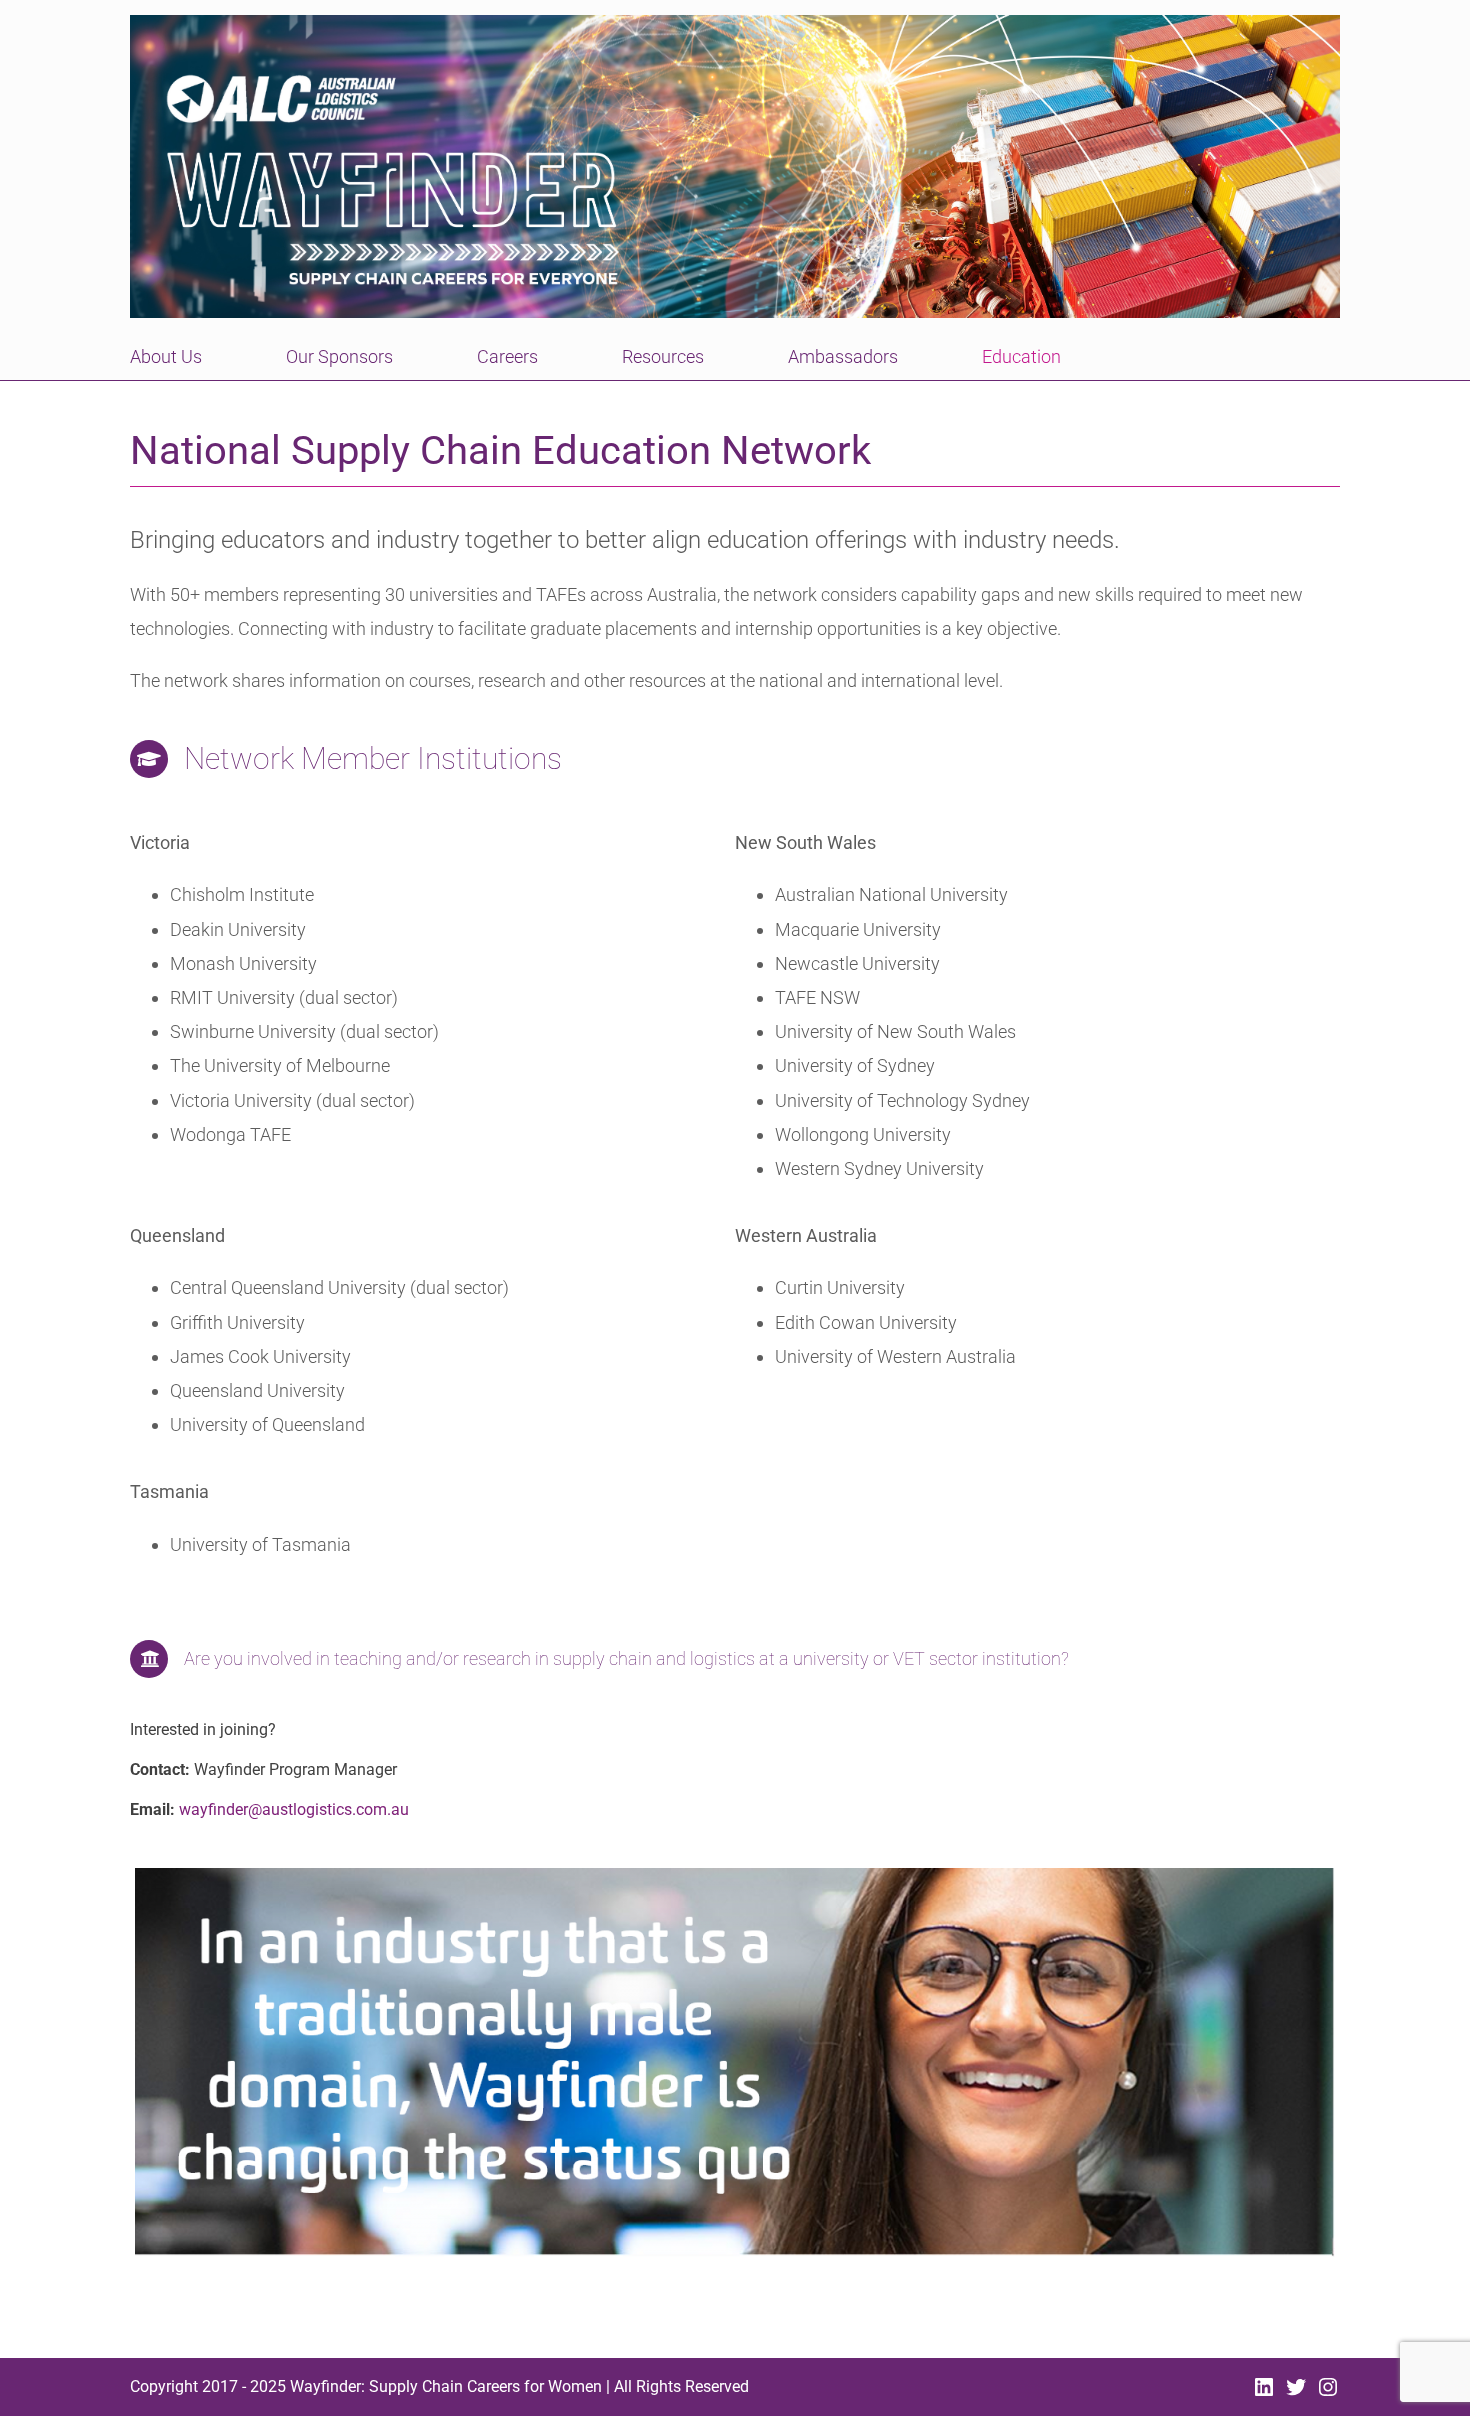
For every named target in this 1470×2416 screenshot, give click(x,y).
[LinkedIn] (1264, 2392)
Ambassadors (843, 356)
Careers (507, 356)
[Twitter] (1296, 2392)
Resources (663, 356)
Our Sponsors (339, 356)
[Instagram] (1328, 2392)
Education (1021, 356)
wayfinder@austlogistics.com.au (294, 1809)
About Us (166, 356)
